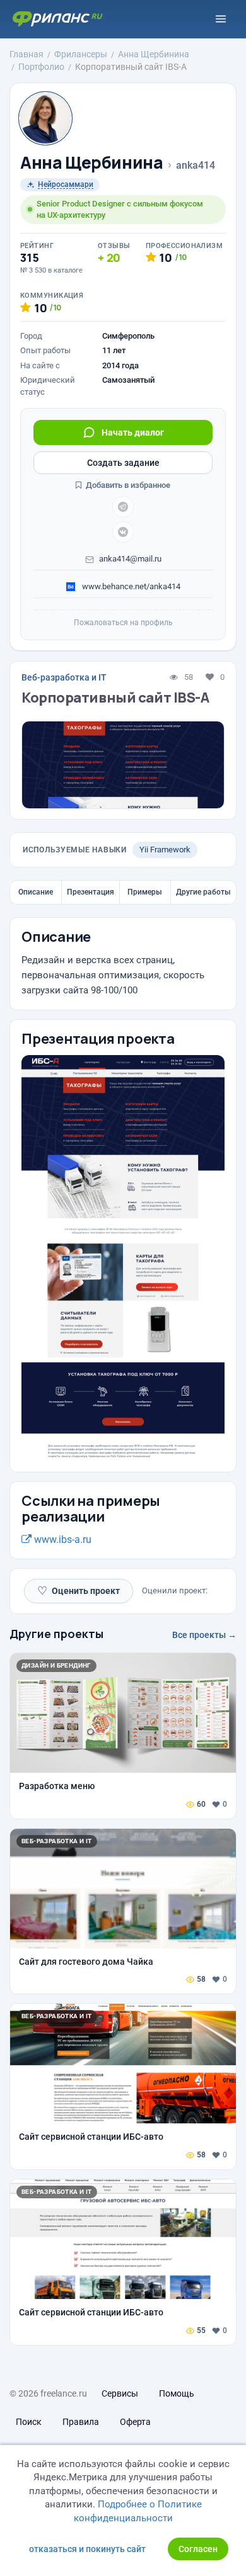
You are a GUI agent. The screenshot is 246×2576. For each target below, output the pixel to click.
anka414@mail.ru (130, 559)
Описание (36, 892)
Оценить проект (79, 1590)
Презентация (91, 892)
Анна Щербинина (92, 163)
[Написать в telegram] (123, 507)
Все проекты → (204, 1635)
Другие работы (203, 892)
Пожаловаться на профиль (123, 623)
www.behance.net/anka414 (130, 586)
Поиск (29, 2422)
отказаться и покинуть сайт (87, 2549)
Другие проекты (56, 1634)
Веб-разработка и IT (64, 677)
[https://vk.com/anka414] (123, 532)
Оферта (135, 2422)
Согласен (198, 2549)
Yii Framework (165, 850)
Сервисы (120, 2393)
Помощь (177, 2393)
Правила (81, 2422)
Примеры (145, 892)
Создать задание (123, 463)
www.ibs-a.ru (61, 1539)
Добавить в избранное (127, 485)
